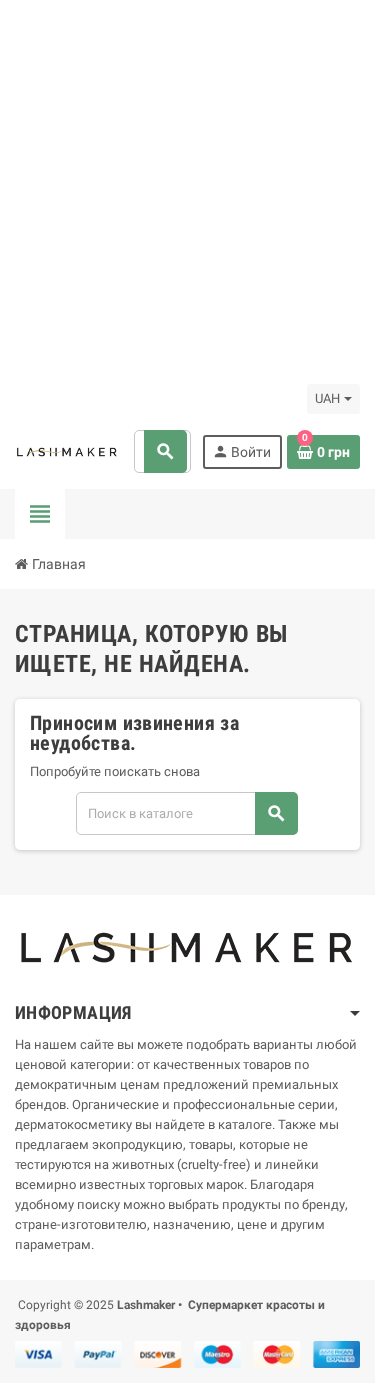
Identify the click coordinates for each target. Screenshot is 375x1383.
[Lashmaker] (67, 451)
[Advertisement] (187, 187)
